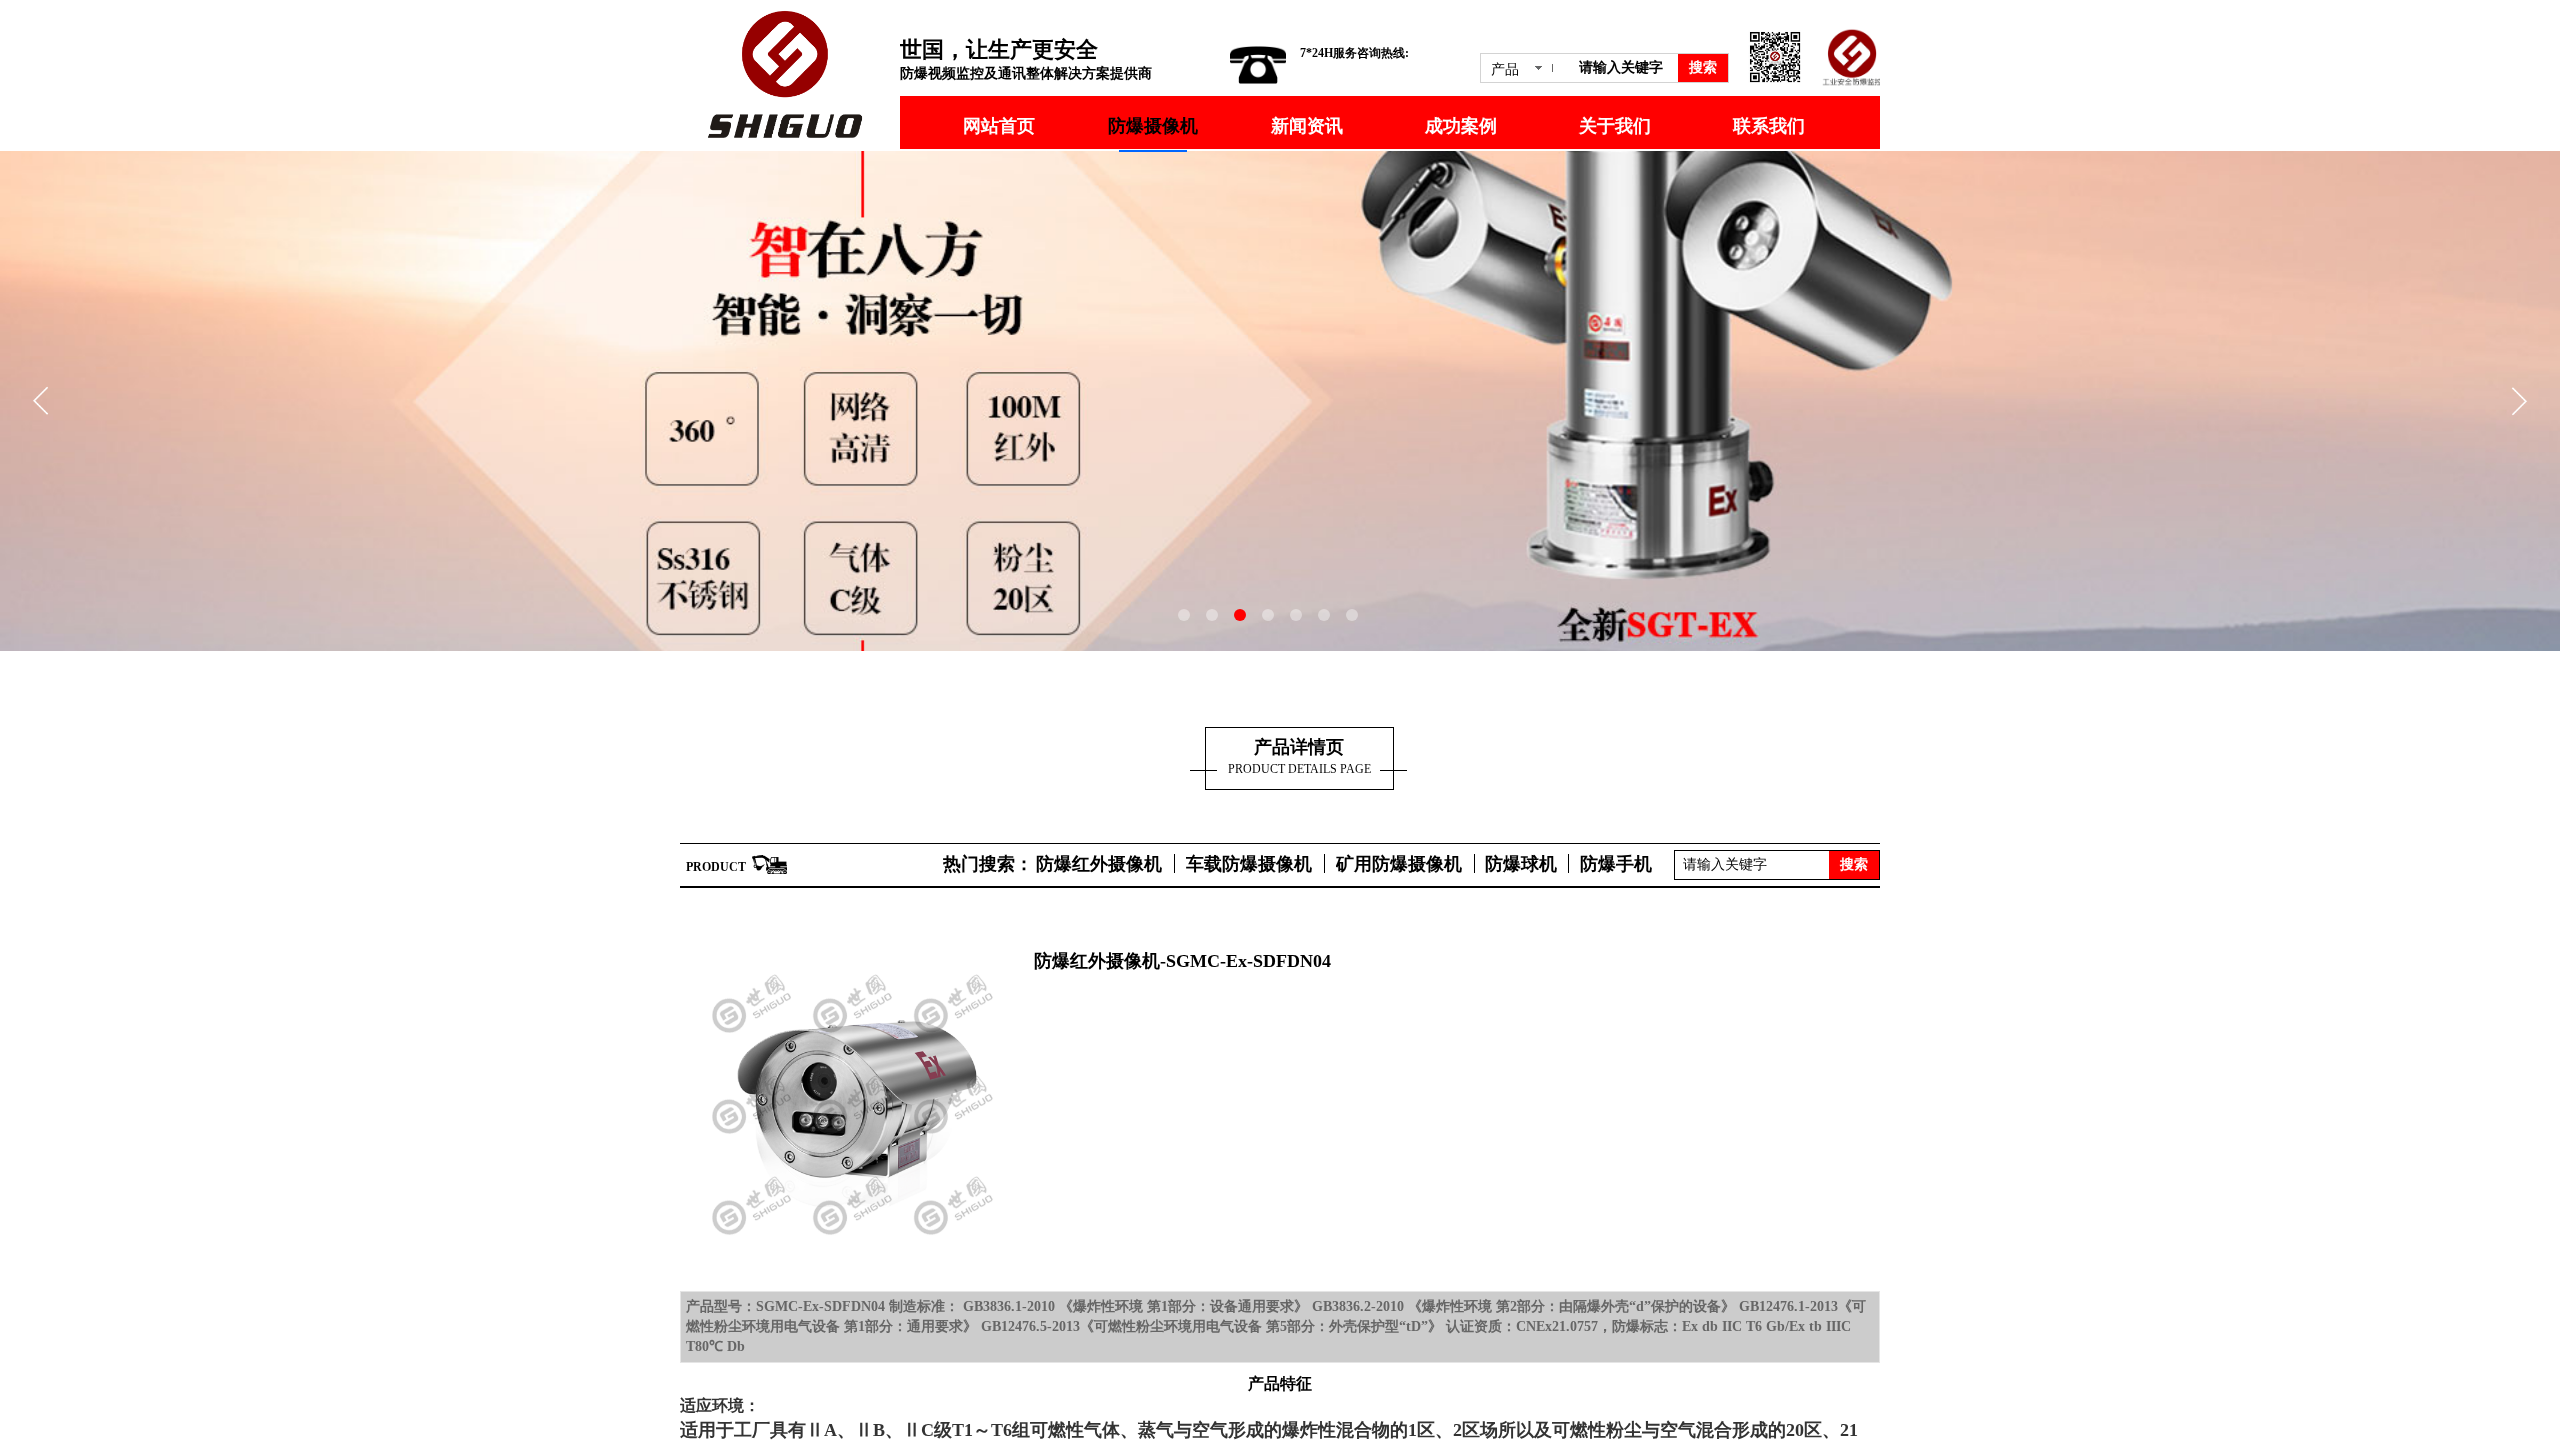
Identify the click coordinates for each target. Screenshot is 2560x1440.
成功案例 (1461, 126)
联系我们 (1769, 126)
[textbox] (1624, 68)
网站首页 (999, 126)
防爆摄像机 (1153, 126)
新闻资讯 (1307, 126)
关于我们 (1615, 126)
